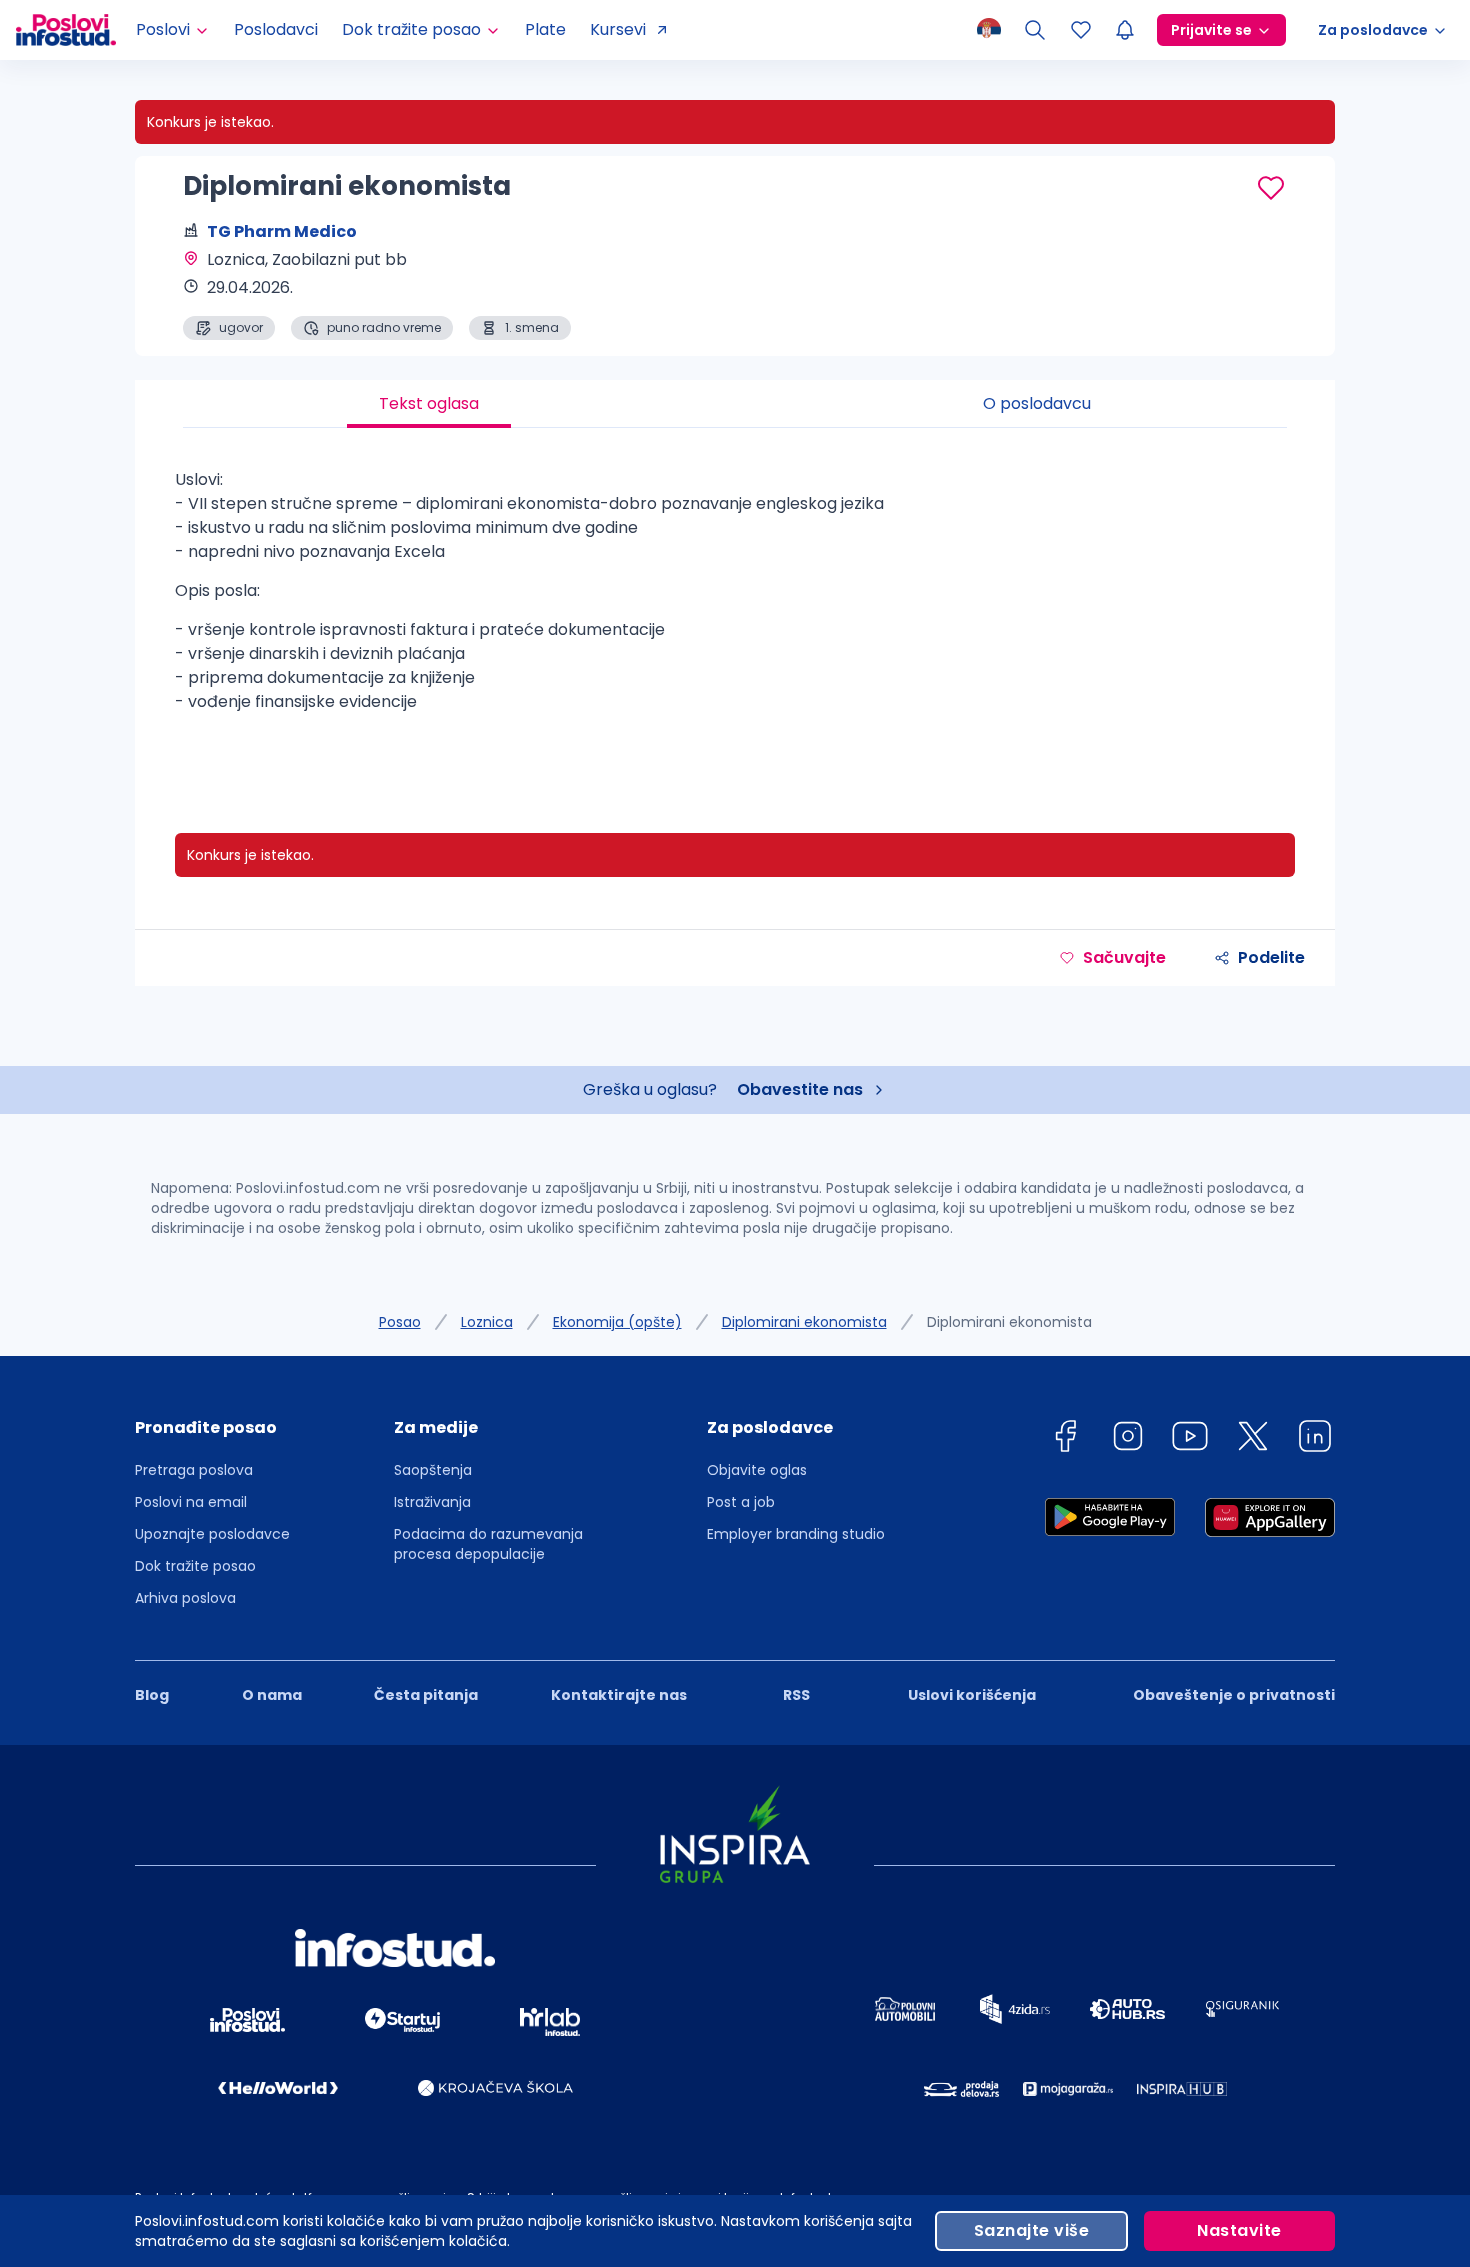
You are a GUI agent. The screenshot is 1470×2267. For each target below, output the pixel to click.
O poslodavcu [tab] (1037, 403)
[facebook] (1065, 1439)
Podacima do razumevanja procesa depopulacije (488, 1544)
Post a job (741, 1502)
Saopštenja (433, 1470)
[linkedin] (1315, 1439)
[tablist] (735, 404)
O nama (272, 1695)
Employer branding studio (796, 1534)
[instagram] (1128, 1439)
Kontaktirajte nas (619, 1695)
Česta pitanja (426, 1695)
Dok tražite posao (195, 1566)
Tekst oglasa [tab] (429, 403)
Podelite (1271, 957)
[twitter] (1253, 1439)
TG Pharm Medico (282, 231)
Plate (545, 29)
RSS (796, 1695)
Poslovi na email (191, 1502)
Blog (152, 1695)
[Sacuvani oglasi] (1081, 30)
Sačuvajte (1124, 957)
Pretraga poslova (194, 1470)
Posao (400, 1322)
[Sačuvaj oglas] (1271, 188)
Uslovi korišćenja (972, 1695)
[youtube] (1190, 1439)
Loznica (487, 1322)
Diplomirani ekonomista (804, 1322)
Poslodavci (276, 29)
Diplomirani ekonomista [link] (1009, 1322)
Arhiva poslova (185, 1598)
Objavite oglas (757, 1470)
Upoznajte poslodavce (212, 1534)
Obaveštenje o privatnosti (1234, 1695)
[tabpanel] (735, 610)
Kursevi (618, 29)
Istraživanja (432, 1502)
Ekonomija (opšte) (617, 1322)
